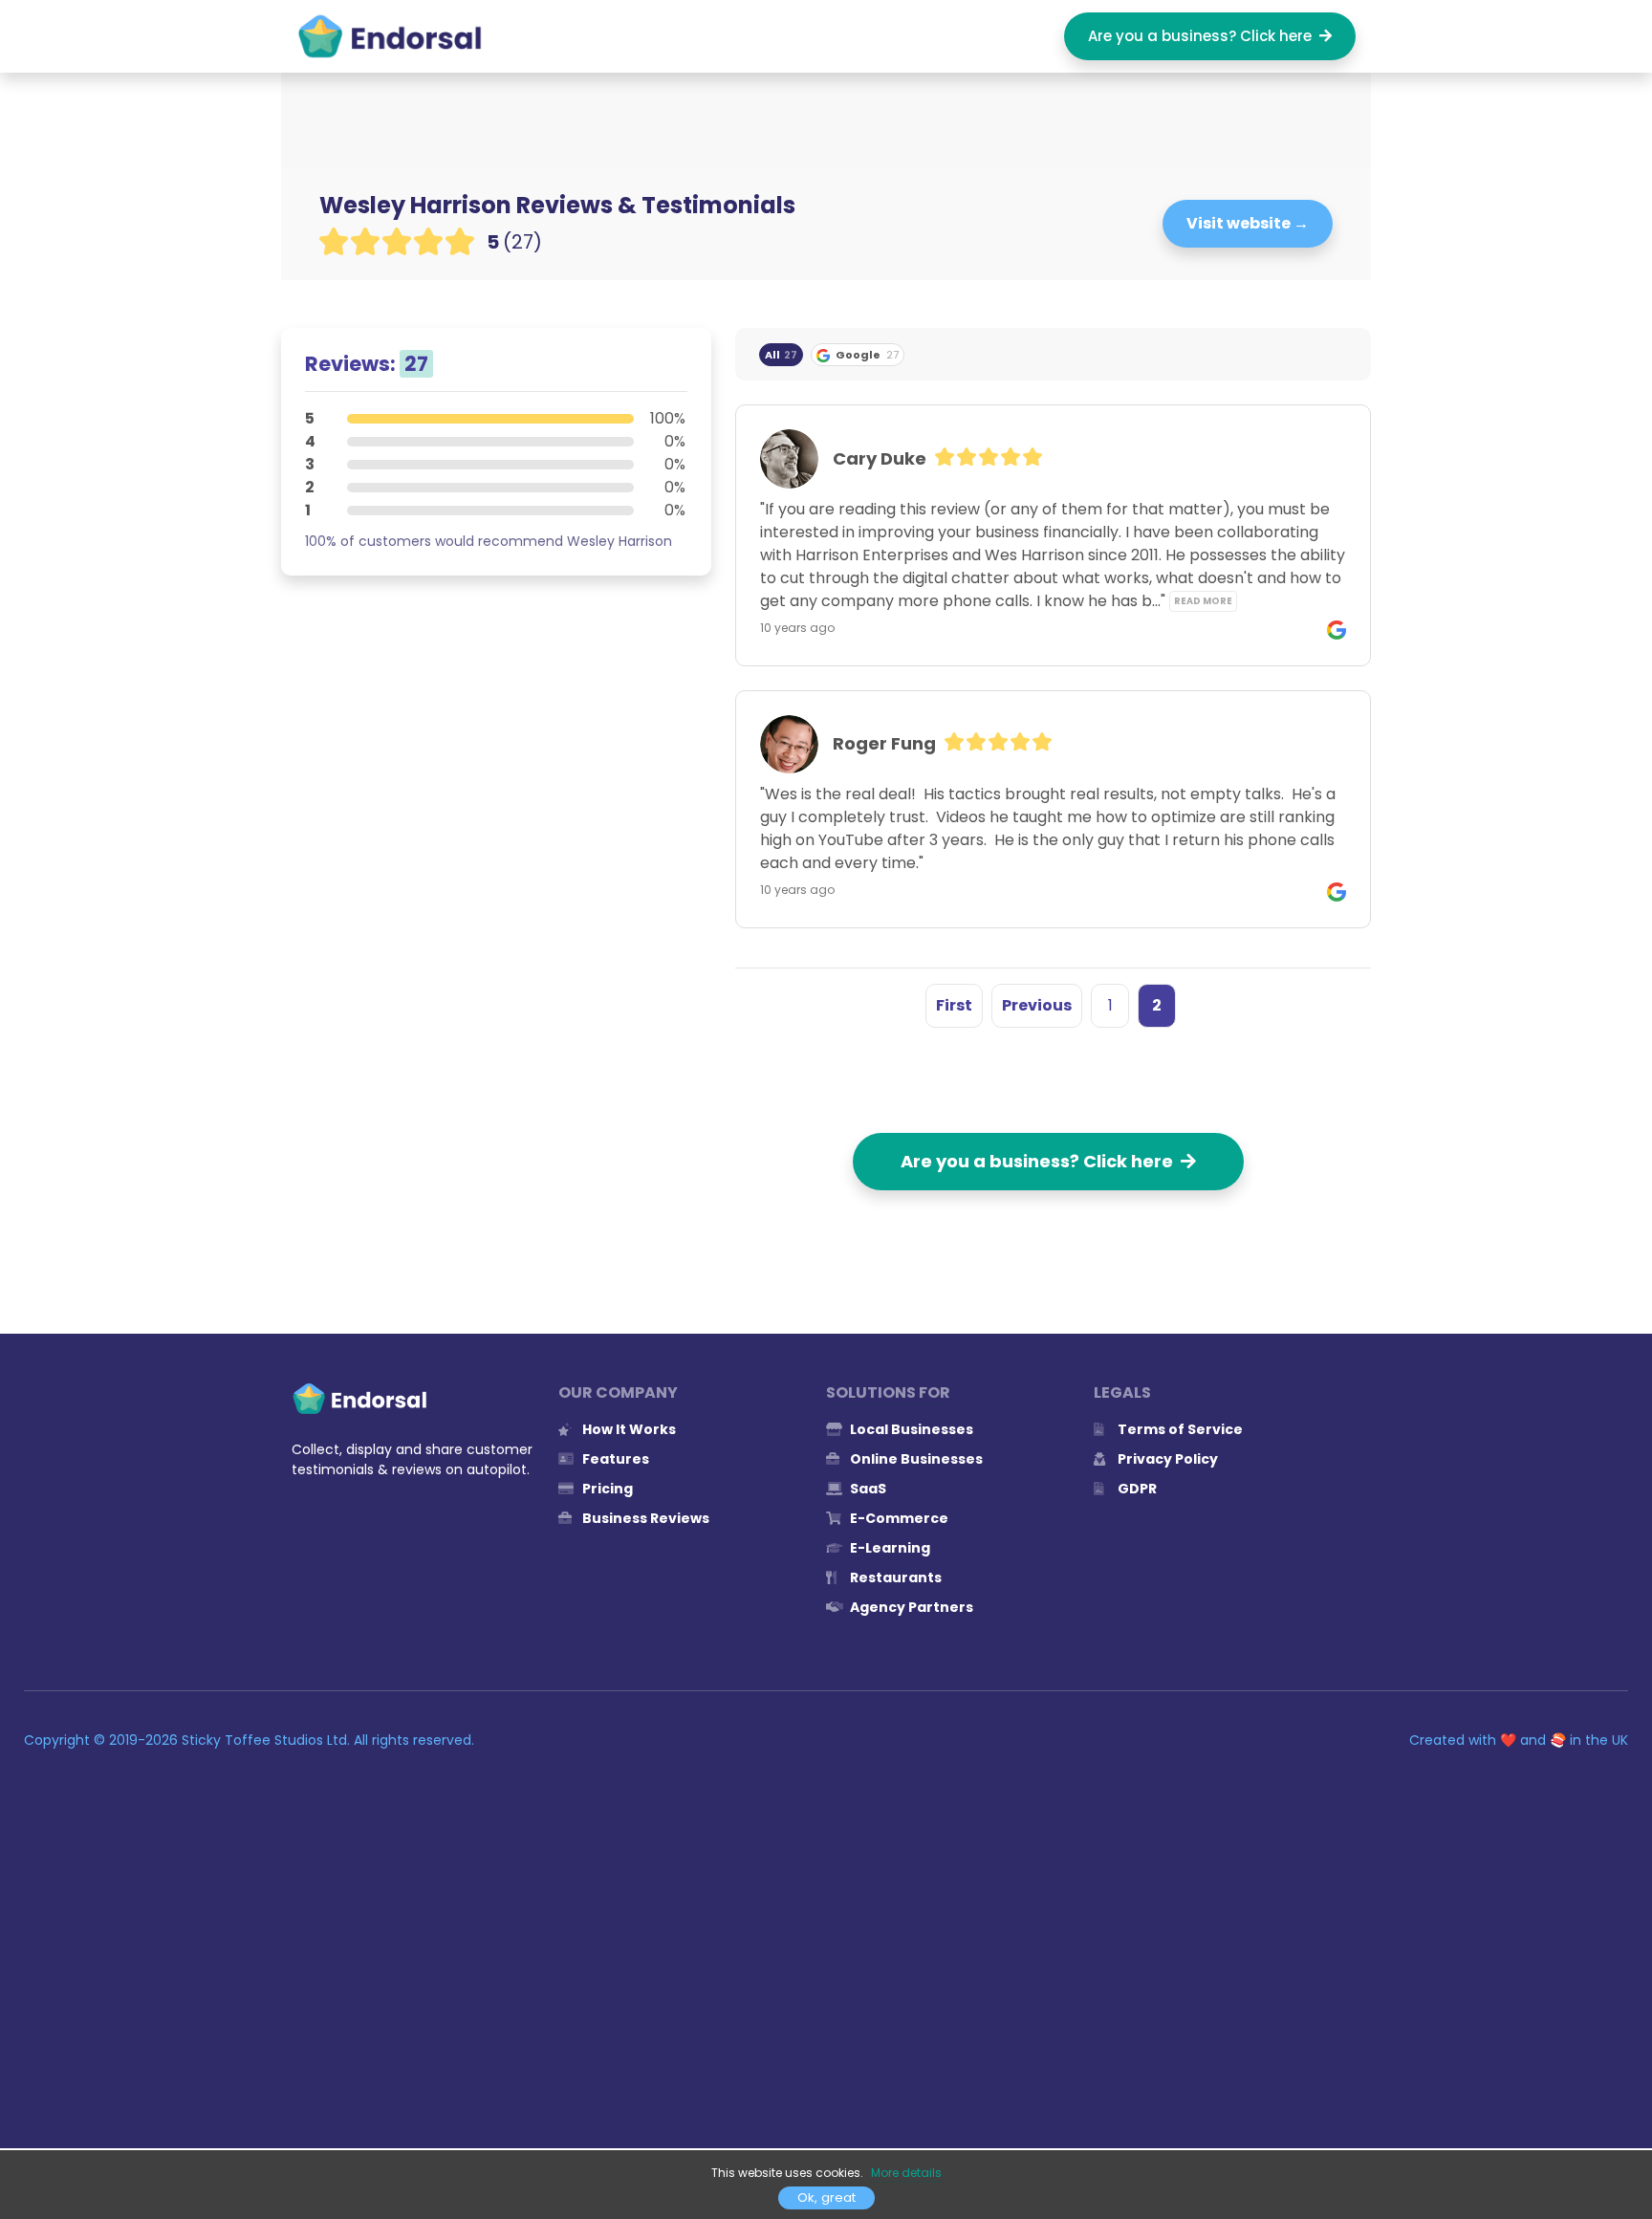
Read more (1203, 601)
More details (906, 2173)
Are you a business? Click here (1204, 36)
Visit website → (1248, 223)
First (954, 1005)
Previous (1037, 1005)
